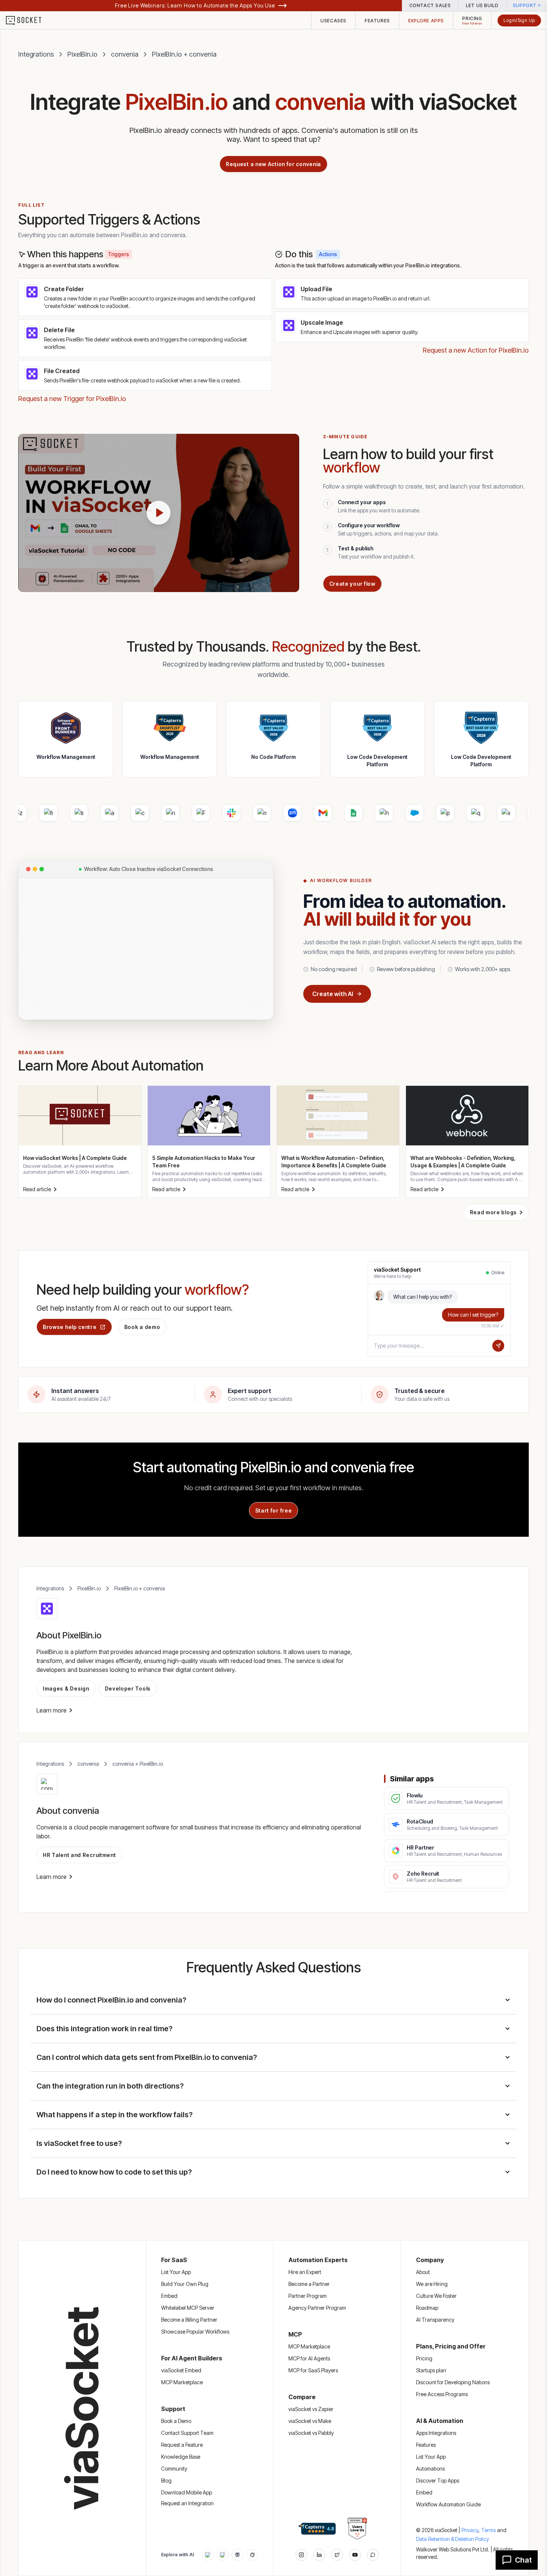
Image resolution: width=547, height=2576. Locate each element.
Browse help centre (70, 1327)
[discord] (373, 2555)
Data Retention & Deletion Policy (452, 2539)
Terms (488, 2530)
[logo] (28, 20)
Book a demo (142, 1327)
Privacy (471, 2530)
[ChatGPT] (208, 2555)
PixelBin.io (82, 54)
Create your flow (352, 584)
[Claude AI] (223, 2555)
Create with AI (333, 994)
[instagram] (301, 2555)
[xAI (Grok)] (252, 2555)
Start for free (274, 1510)
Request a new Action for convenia (273, 164)
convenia (125, 54)
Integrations (36, 54)
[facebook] (319, 2555)
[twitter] (337, 2555)
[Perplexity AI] (237, 2555)
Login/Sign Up (519, 20)
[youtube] (355, 2555)
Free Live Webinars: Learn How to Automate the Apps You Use (195, 5)
